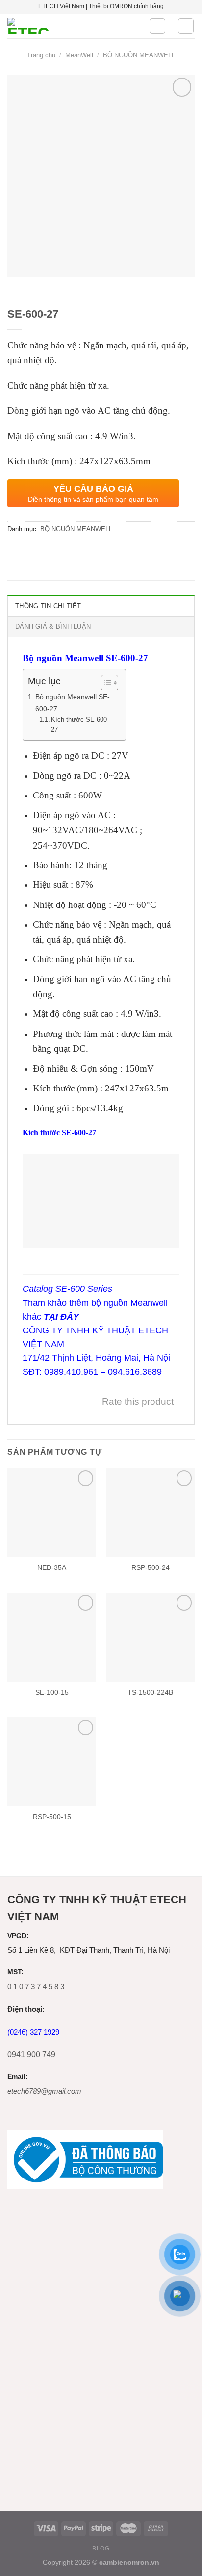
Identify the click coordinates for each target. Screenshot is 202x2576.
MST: (15, 1972)
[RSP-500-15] (52, 1762)
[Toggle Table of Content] (105, 683)
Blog (101, 2549)
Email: (18, 2077)
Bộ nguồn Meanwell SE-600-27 (73, 703)
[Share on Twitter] (34, 551)
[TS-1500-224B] (150, 1637)
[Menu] (186, 26)
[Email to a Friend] (52, 551)
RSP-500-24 (151, 1568)
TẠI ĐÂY (61, 1317)
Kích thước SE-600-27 (80, 725)
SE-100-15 (52, 1692)
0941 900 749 (31, 2055)
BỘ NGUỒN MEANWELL (139, 55)
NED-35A (52, 1568)
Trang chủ (41, 55)
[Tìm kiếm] (157, 26)
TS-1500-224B (150, 1692)
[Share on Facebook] (16, 551)
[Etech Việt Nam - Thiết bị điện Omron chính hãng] (71, 26)
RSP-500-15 (52, 1817)
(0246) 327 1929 (33, 2032)
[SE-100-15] (52, 1637)
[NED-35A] (52, 1512)
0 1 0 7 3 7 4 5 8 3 (36, 1986)
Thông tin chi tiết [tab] (48, 606)
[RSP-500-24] (150, 1512)
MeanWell (79, 55)
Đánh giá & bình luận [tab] (53, 626)
